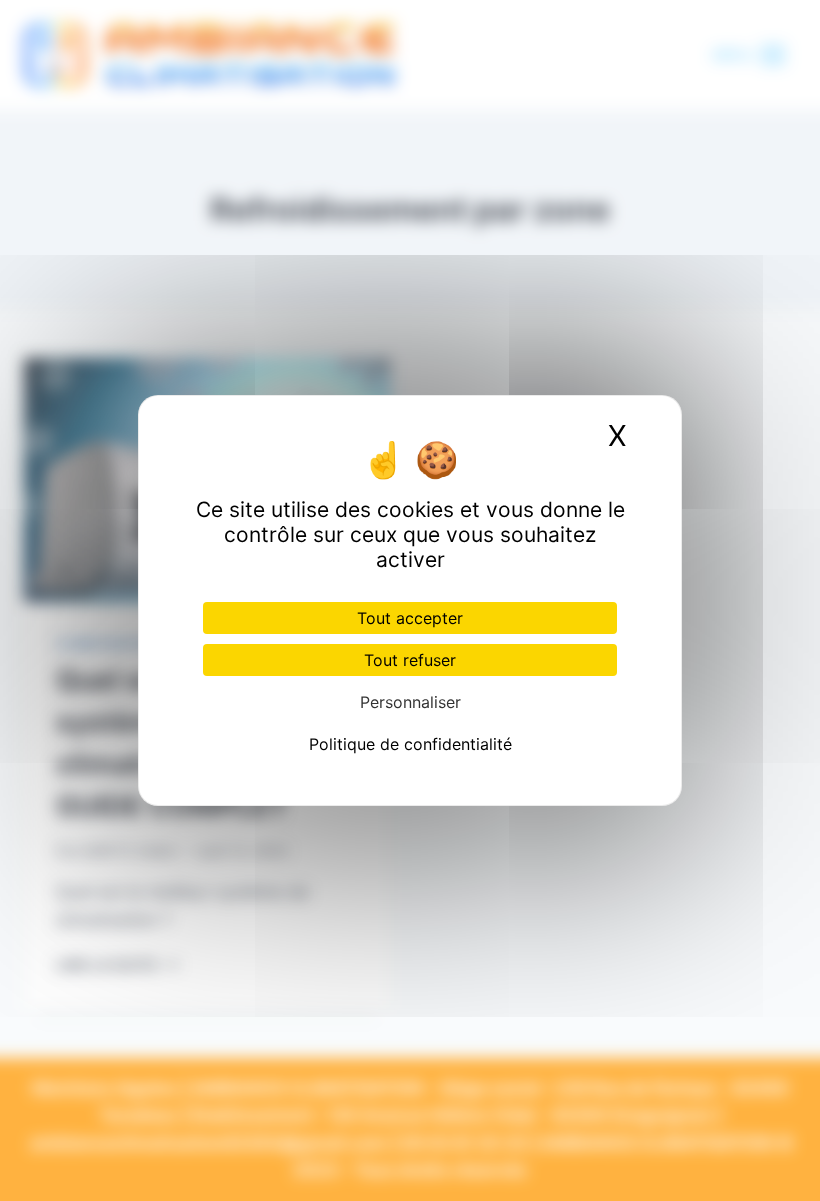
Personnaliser (410, 702)
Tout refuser (410, 660)
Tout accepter (410, 618)
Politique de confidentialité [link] (410, 744)
